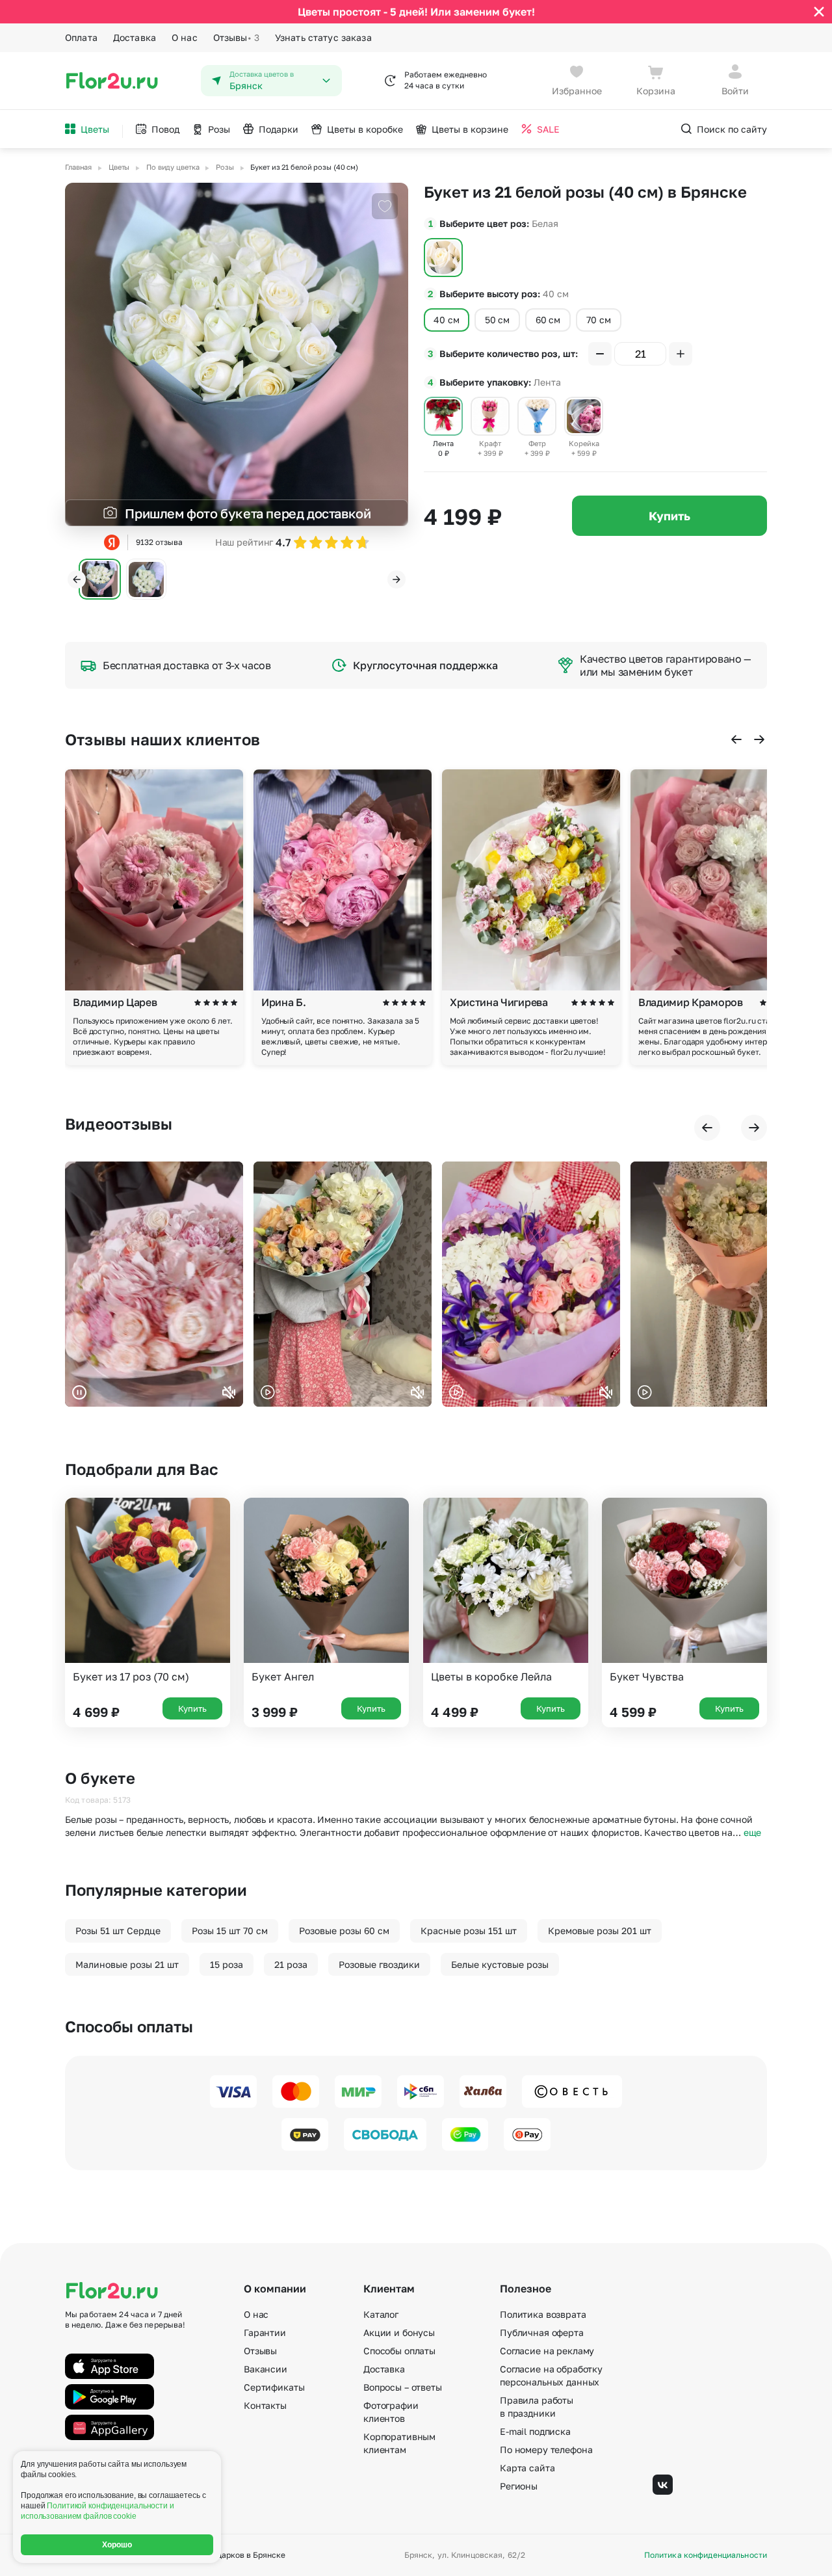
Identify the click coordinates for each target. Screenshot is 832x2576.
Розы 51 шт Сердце (118, 1931)
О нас (185, 37)
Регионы (519, 2486)
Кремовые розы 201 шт (600, 1931)
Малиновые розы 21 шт (127, 1964)
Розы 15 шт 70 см (230, 1931)
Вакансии (266, 2369)
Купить (669, 516)
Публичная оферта (542, 2332)
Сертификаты (274, 2387)
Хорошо (117, 2545)
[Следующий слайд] (396, 579)
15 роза (227, 1964)
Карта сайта (527, 2468)
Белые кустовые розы (500, 1964)
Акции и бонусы (399, 2332)
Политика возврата (543, 2314)
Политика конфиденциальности (706, 2555)
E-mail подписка (535, 2431)
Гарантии (265, 2332)
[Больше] (681, 354)
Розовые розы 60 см (344, 1931)
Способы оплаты (399, 2351)
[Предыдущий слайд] (77, 579)
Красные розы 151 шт (469, 1931)
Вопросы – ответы (403, 2387)
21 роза (291, 1964)
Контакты (265, 2405)
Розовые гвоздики (379, 1964)
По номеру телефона (546, 2450)
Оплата (81, 37)
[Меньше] (600, 354)
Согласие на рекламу (547, 2351)
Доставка (135, 37)
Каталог (381, 2314)
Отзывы (236, 37)
